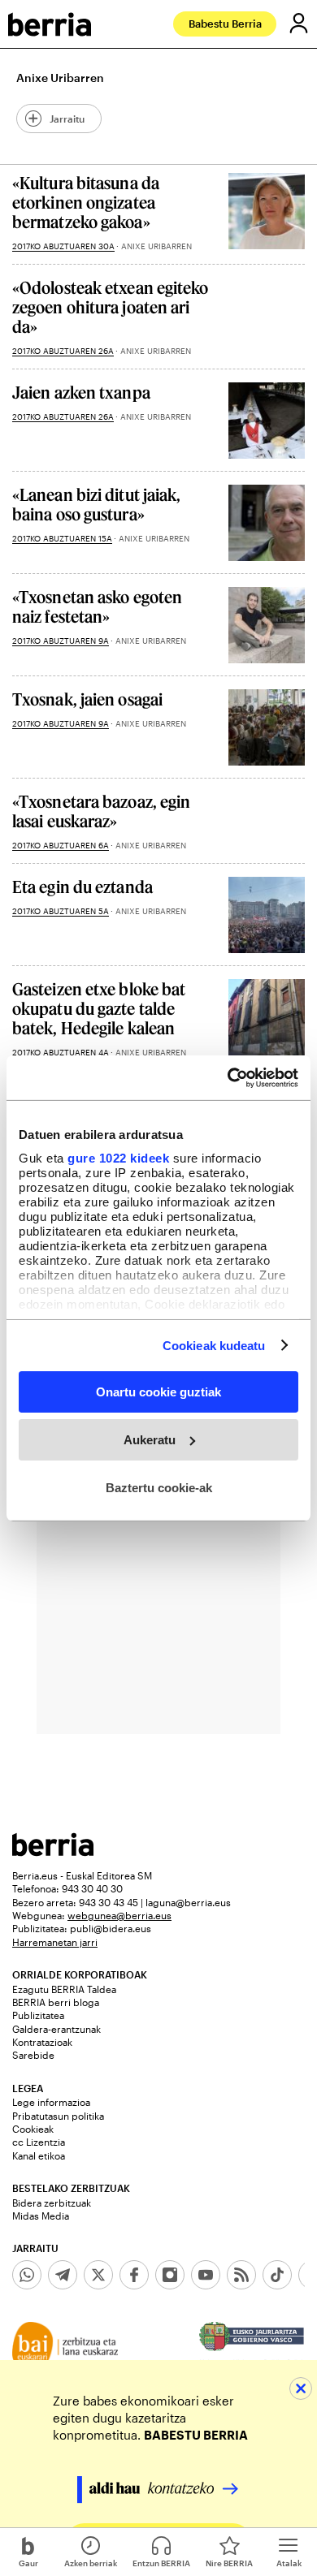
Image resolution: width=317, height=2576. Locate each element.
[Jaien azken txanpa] (267, 421)
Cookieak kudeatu (214, 1345)
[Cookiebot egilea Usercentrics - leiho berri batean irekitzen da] (228, 1077)
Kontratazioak (42, 2042)
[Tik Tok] (277, 2275)
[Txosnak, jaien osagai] (267, 727)
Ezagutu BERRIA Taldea (64, 1989)
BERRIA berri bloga (56, 2002)
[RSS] (241, 2275)
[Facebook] (134, 2275)
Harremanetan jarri (55, 1942)
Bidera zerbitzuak (52, 2203)
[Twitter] (98, 2275)
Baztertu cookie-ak (159, 1487)
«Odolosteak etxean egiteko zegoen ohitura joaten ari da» (111, 307)
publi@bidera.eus (111, 1928)
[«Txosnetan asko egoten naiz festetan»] (267, 625)
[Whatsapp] (27, 2275)
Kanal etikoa (39, 2155)
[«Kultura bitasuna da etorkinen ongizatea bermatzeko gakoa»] (267, 211)
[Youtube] (206, 2275)
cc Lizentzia (39, 2142)
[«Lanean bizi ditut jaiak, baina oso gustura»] (267, 523)
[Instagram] (170, 2275)
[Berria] (53, 1851)
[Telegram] (63, 2275)
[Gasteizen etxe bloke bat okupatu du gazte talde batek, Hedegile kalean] (267, 1017)
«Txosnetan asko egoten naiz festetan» (97, 606)
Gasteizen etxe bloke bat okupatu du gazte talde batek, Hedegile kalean (99, 1008)
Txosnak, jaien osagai (87, 699)
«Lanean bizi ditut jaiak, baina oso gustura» (97, 504)
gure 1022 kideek (118, 1157)
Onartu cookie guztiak (158, 1392)
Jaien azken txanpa (81, 392)
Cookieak (33, 2129)
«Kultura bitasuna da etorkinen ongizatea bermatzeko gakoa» (86, 202)
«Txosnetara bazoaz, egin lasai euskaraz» (101, 811)
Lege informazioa (51, 2102)
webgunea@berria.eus (119, 1915)
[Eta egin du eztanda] (267, 915)
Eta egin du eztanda (83, 887)
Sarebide (33, 2055)
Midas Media (41, 2216)
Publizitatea (38, 2015)
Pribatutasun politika (58, 2116)
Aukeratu (150, 1440)
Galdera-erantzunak (56, 2029)
